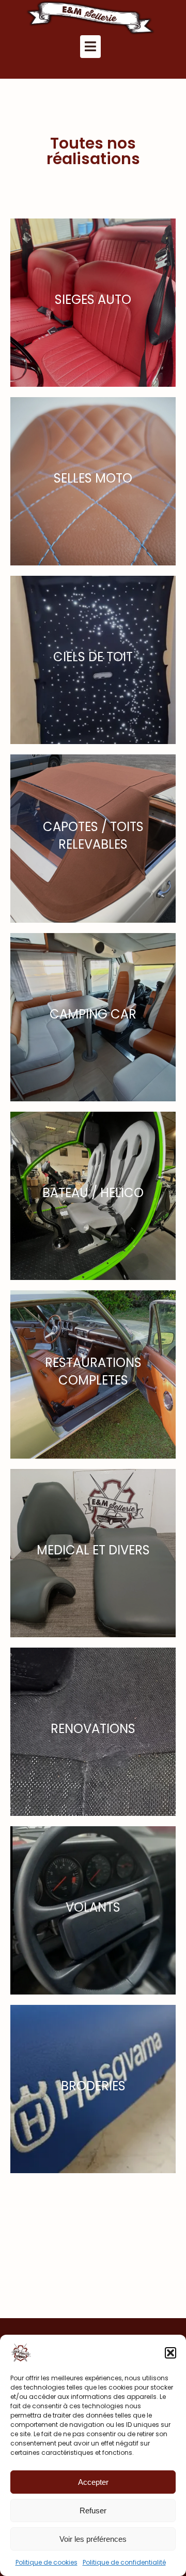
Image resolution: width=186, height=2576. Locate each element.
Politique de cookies (47, 2562)
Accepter (93, 2482)
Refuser (93, 2510)
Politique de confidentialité (124, 2562)
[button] (171, 2353)
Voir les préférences (93, 2539)
